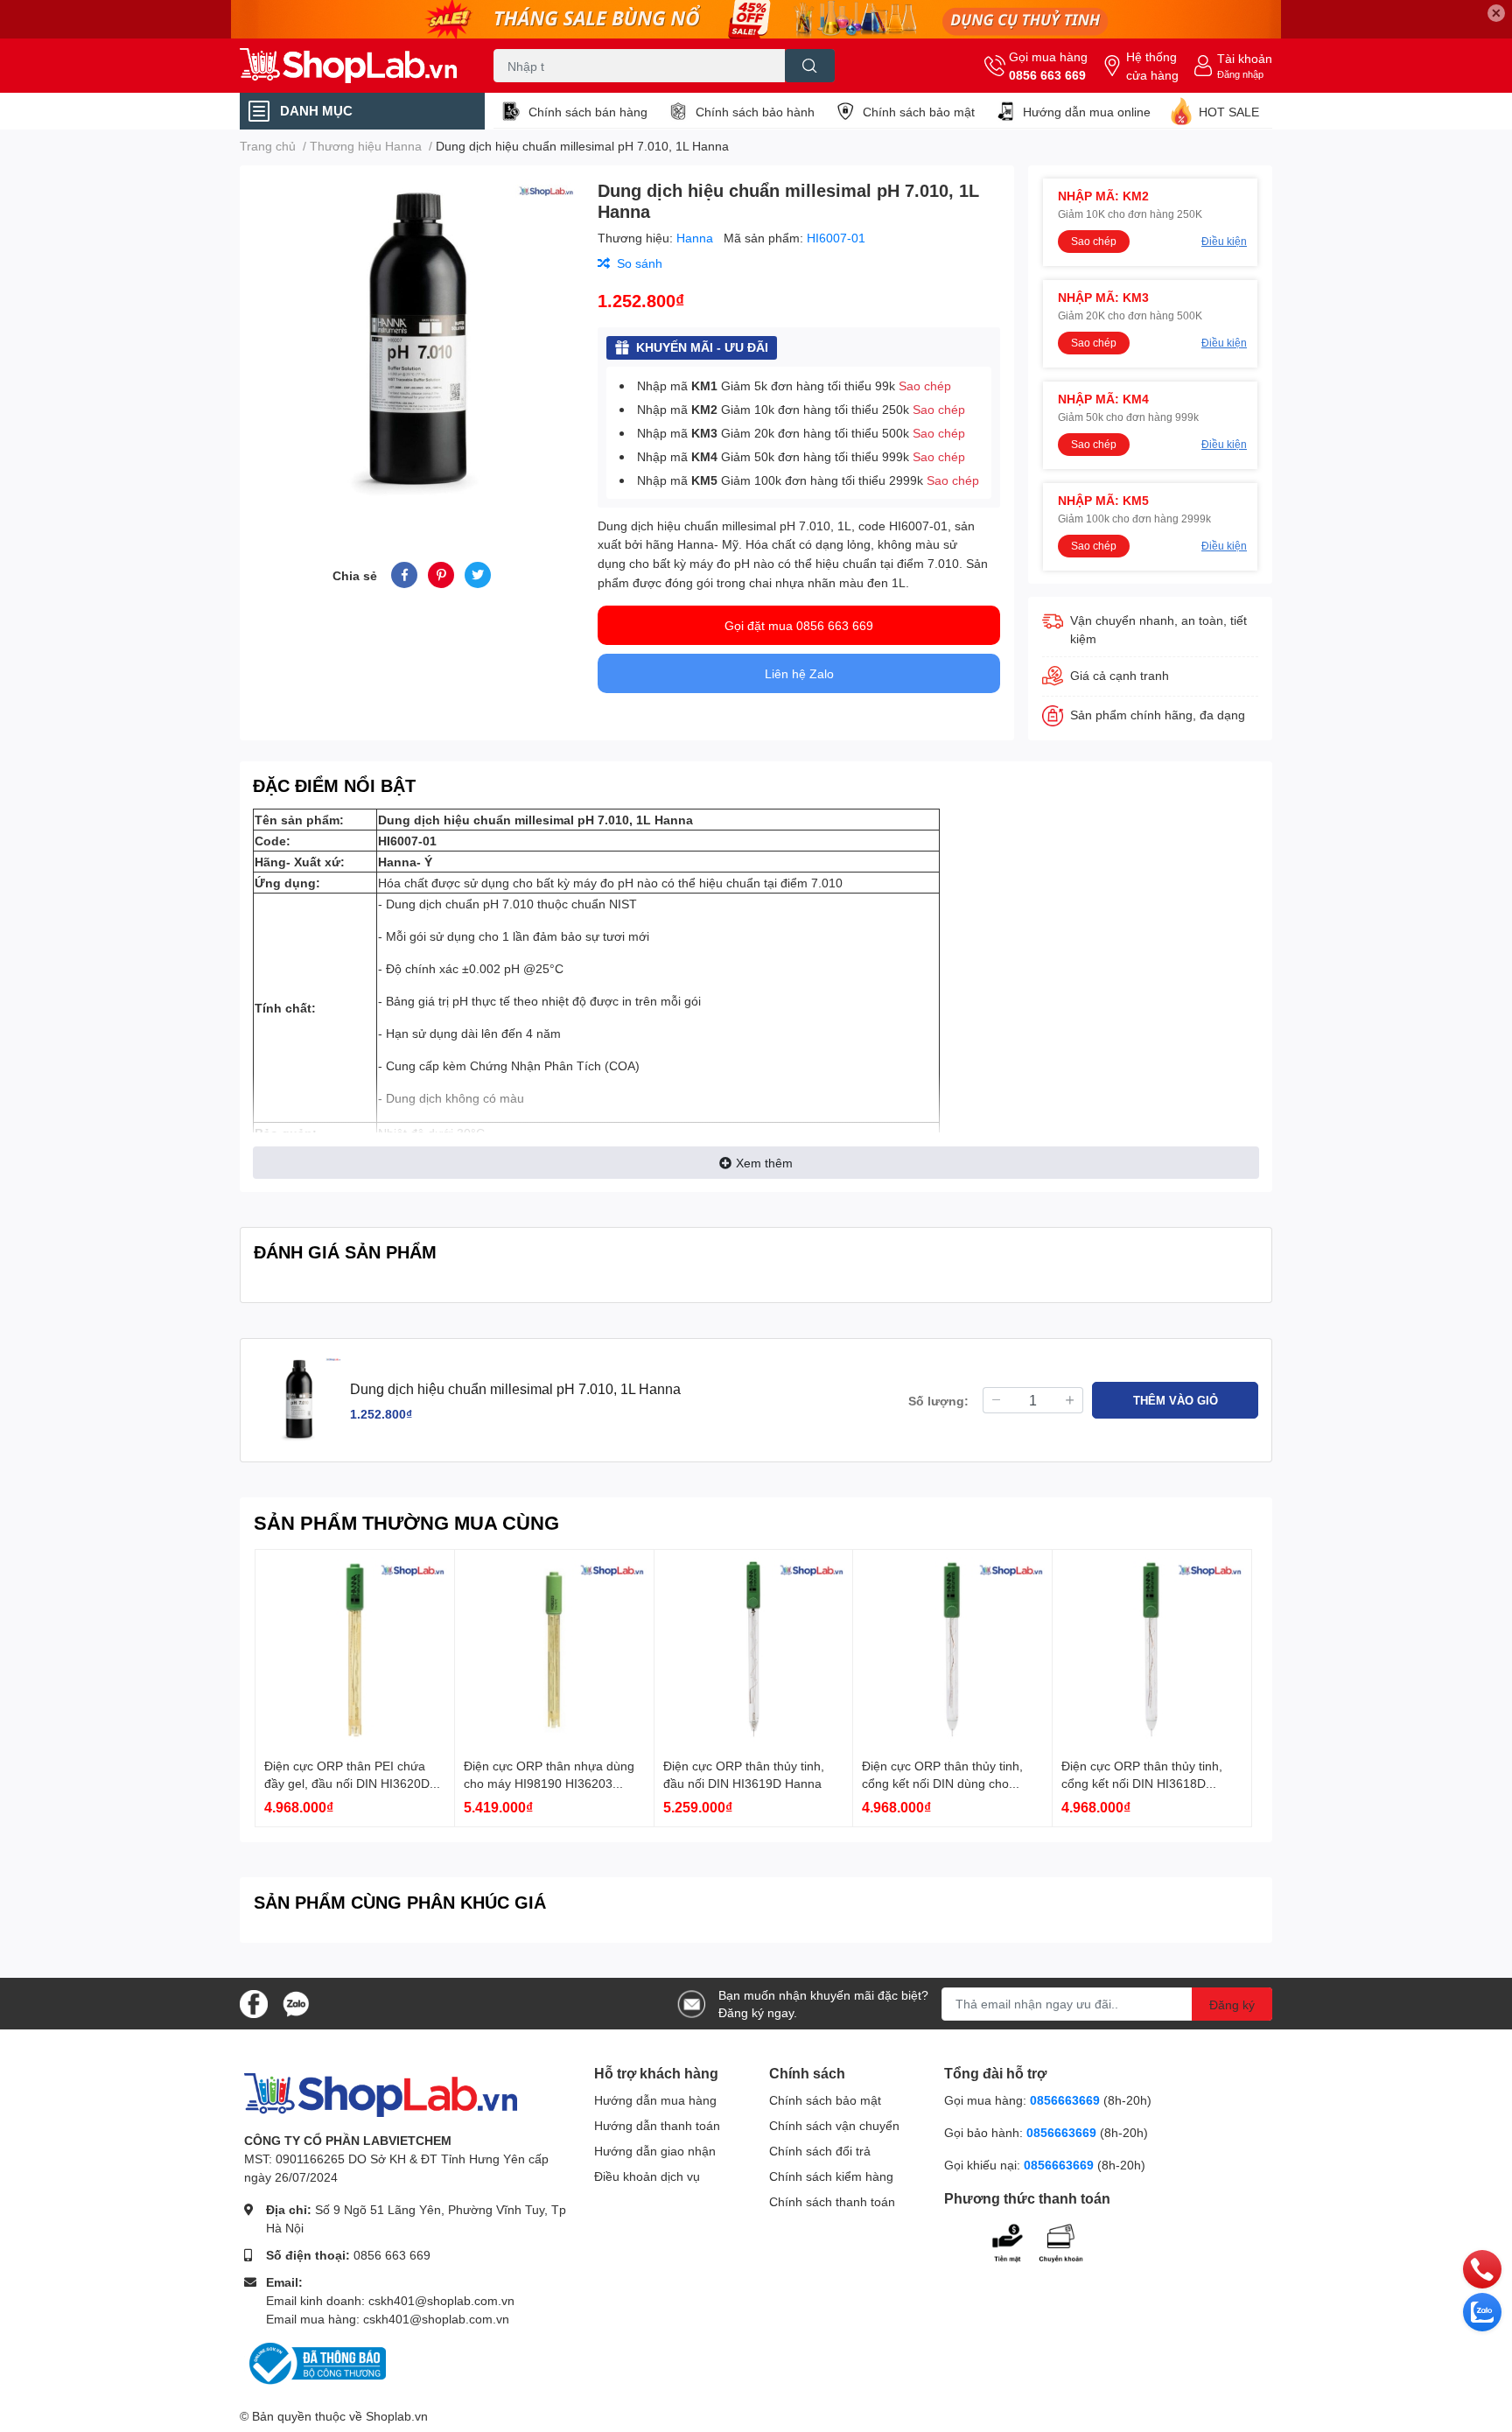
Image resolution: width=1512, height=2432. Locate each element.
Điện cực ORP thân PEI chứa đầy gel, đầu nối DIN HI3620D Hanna (347, 1783)
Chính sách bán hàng (588, 112)
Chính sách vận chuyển (834, 2125)
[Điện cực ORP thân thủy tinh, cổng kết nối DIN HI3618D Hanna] (1152, 1649)
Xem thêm (764, 1163)
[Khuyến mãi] (756, 19)
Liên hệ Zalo (799, 673)
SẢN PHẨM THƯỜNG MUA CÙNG (406, 1522)
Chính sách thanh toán (832, 2201)
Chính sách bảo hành (755, 112)
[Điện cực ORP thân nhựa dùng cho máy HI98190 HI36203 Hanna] (554, 1649)
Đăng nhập (1240, 74)
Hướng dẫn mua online (1087, 112)
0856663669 (1065, 2100)
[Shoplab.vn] (348, 66)
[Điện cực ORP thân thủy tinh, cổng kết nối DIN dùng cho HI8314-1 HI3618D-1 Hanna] (952, 1649)
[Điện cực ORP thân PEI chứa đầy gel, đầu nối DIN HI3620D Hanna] (355, 1649)
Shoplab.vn (397, 2416)
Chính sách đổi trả (820, 2151)
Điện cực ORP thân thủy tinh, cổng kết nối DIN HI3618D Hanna (1142, 1783)
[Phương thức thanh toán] (1052, 2241)
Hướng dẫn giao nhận (655, 2151)
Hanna (696, 238)
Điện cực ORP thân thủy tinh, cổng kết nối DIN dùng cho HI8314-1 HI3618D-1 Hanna (942, 1783)
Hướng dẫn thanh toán (657, 2125)
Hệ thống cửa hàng (1152, 66)
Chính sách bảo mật (919, 112)
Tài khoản (1245, 58)
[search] (810, 66)
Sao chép (925, 385)
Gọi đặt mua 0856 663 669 (799, 625)
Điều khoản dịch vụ (647, 2176)
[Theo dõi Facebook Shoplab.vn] (254, 2002)
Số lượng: (938, 1401)
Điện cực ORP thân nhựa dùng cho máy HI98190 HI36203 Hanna (549, 1783)
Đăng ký (1232, 2004)
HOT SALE (1229, 112)
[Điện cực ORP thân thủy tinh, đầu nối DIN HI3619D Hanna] (754, 1649)
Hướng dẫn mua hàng (655, 2100)
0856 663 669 (1047, 75)
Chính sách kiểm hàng (831, 2176)
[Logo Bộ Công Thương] (315, 2362)
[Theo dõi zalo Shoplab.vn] (296, 2002)
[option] (412, 343)
